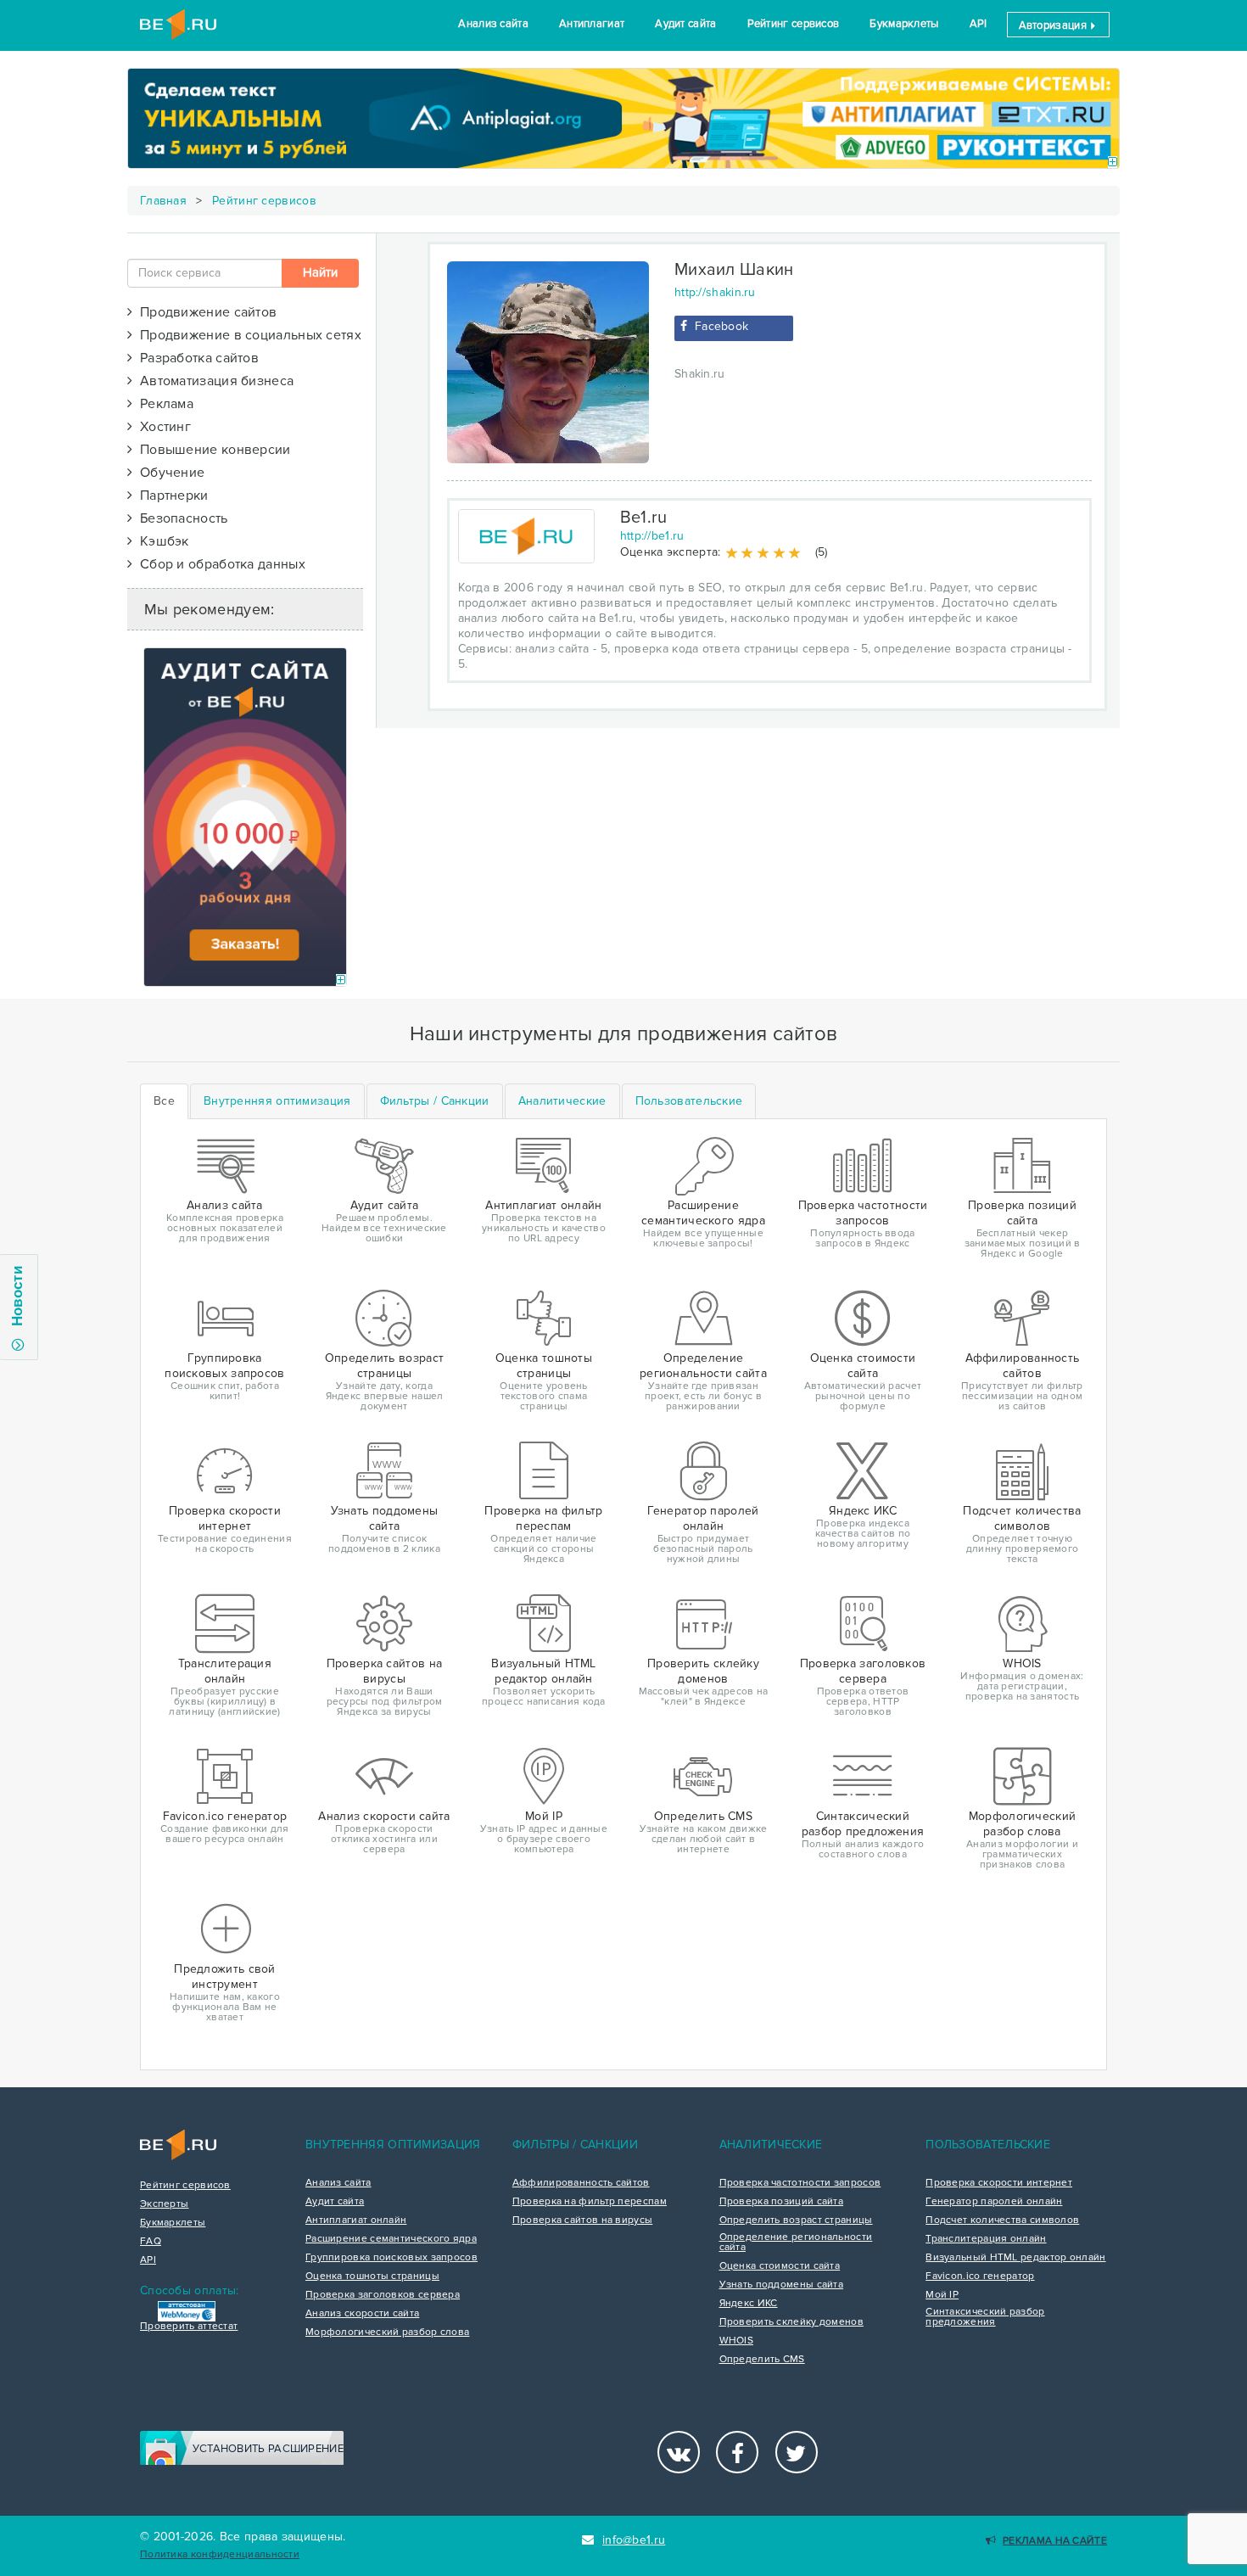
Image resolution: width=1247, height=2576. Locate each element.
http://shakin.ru (715, 292)
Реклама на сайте (1055, 2541)
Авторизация (1054, 25)
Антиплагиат (592, 24)
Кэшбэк (160, 541)
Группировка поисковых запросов (391, 2258)
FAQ (151, 2242)
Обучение (168, 473)
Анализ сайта (493, 24)
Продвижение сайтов (204, 312)
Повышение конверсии (211, 450)
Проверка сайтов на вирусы (583, 2220)
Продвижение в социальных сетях (247, 335)
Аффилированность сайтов (581, 2183)
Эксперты (164, 2204)
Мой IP (942, 2295)
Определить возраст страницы (796, 2220)
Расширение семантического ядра (391, 2239)
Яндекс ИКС (749, 2304)
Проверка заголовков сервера (383, 2295)
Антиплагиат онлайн (356, 2220)
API (979, 24)
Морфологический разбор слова (387, 2332)
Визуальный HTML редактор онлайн (1015, 2258)
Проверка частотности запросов (800, 2183)
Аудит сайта (685, 24)
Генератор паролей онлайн (994, 2202)
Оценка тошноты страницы (372, 2276)
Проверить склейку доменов (792, 2322)
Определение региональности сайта (796, 2243)
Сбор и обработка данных (219, 564)
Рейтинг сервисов (794, 24)
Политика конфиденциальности (220, 2554)
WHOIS (737, 2341)
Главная (163, 201)
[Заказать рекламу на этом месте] (1113, 162)
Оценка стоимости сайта (780, 2266)
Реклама (163, 404)
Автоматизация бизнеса (213, 381)
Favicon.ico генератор (980, 2276)
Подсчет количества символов (1002, 2220)
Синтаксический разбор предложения (985, 2317)
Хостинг (162, 427)
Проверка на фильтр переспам (590, 2202)
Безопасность (180, 518)
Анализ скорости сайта (362, 2314)
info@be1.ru (634, 2540)
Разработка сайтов (196, 358)
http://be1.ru (652, 536)
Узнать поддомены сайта (782, 2285)
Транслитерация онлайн (986, 2239)
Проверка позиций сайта (782, 2202)
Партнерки (170, 496)
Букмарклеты (904, 24)
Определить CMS (762, 2360)
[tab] (277, 1101)
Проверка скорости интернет (999, 2183)
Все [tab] (164, 1101)
